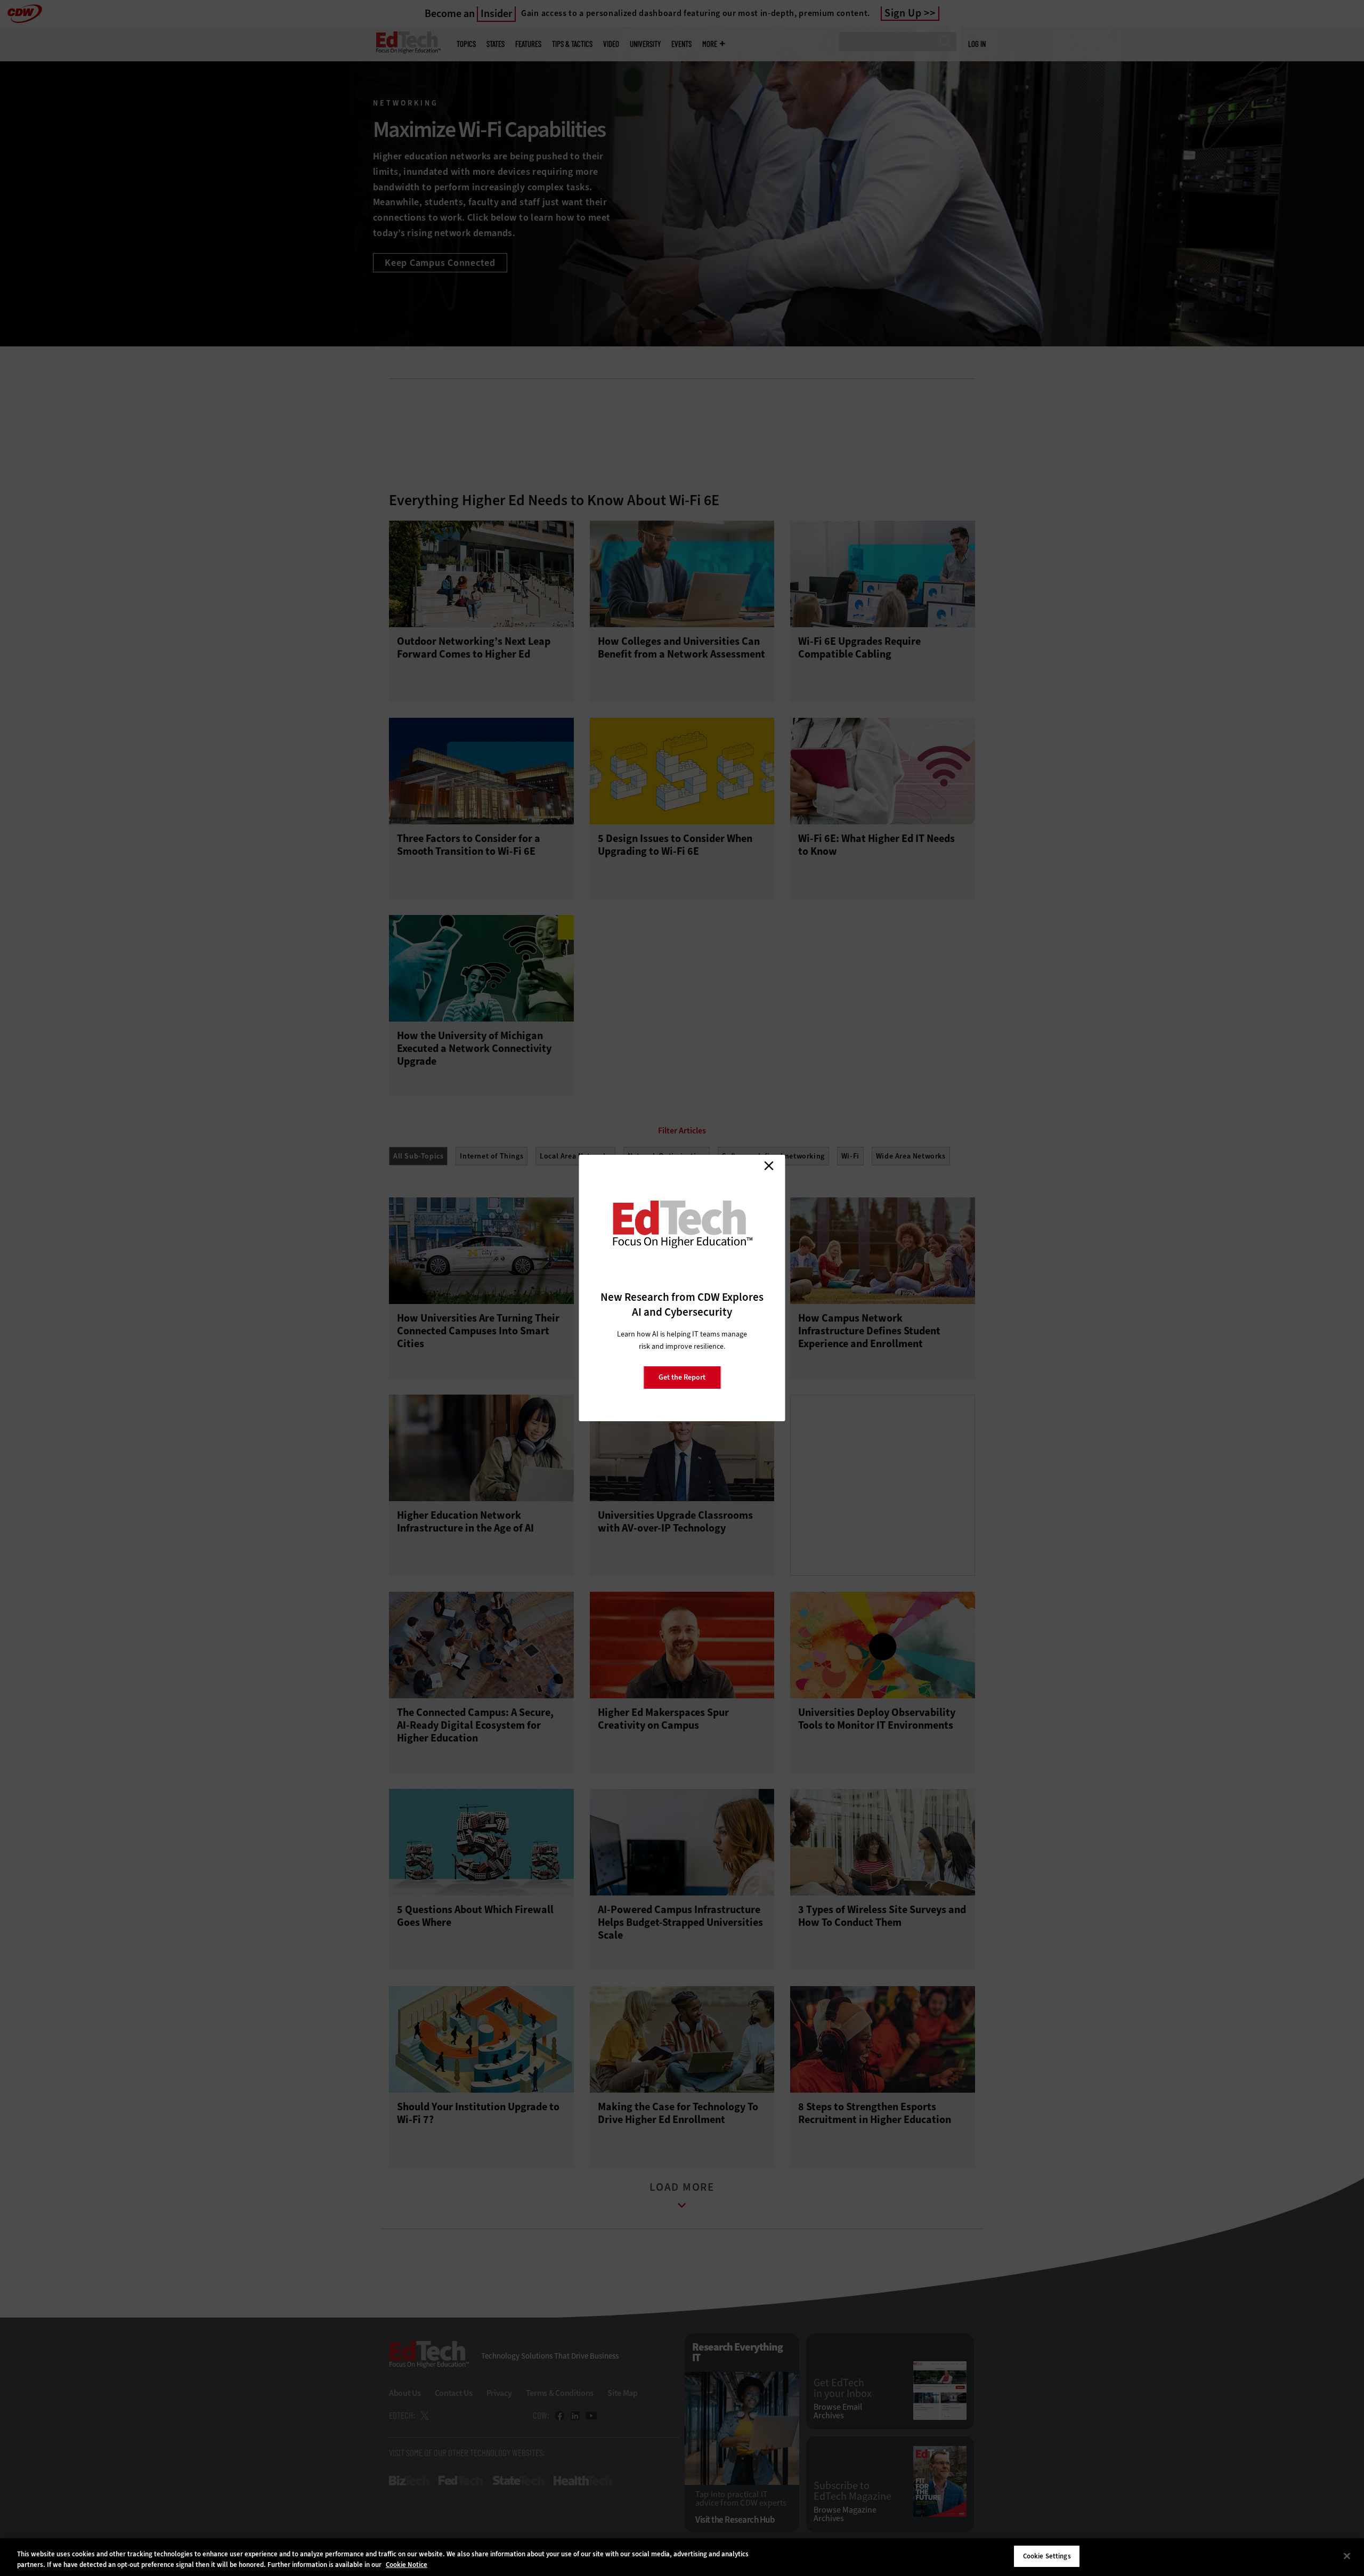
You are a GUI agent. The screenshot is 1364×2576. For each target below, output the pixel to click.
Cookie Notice (407, 2565)
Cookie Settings (1047, 2556)
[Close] (1347, 2556)
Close (769, 1165)
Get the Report (682, 1377)
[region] (682, 2557)
